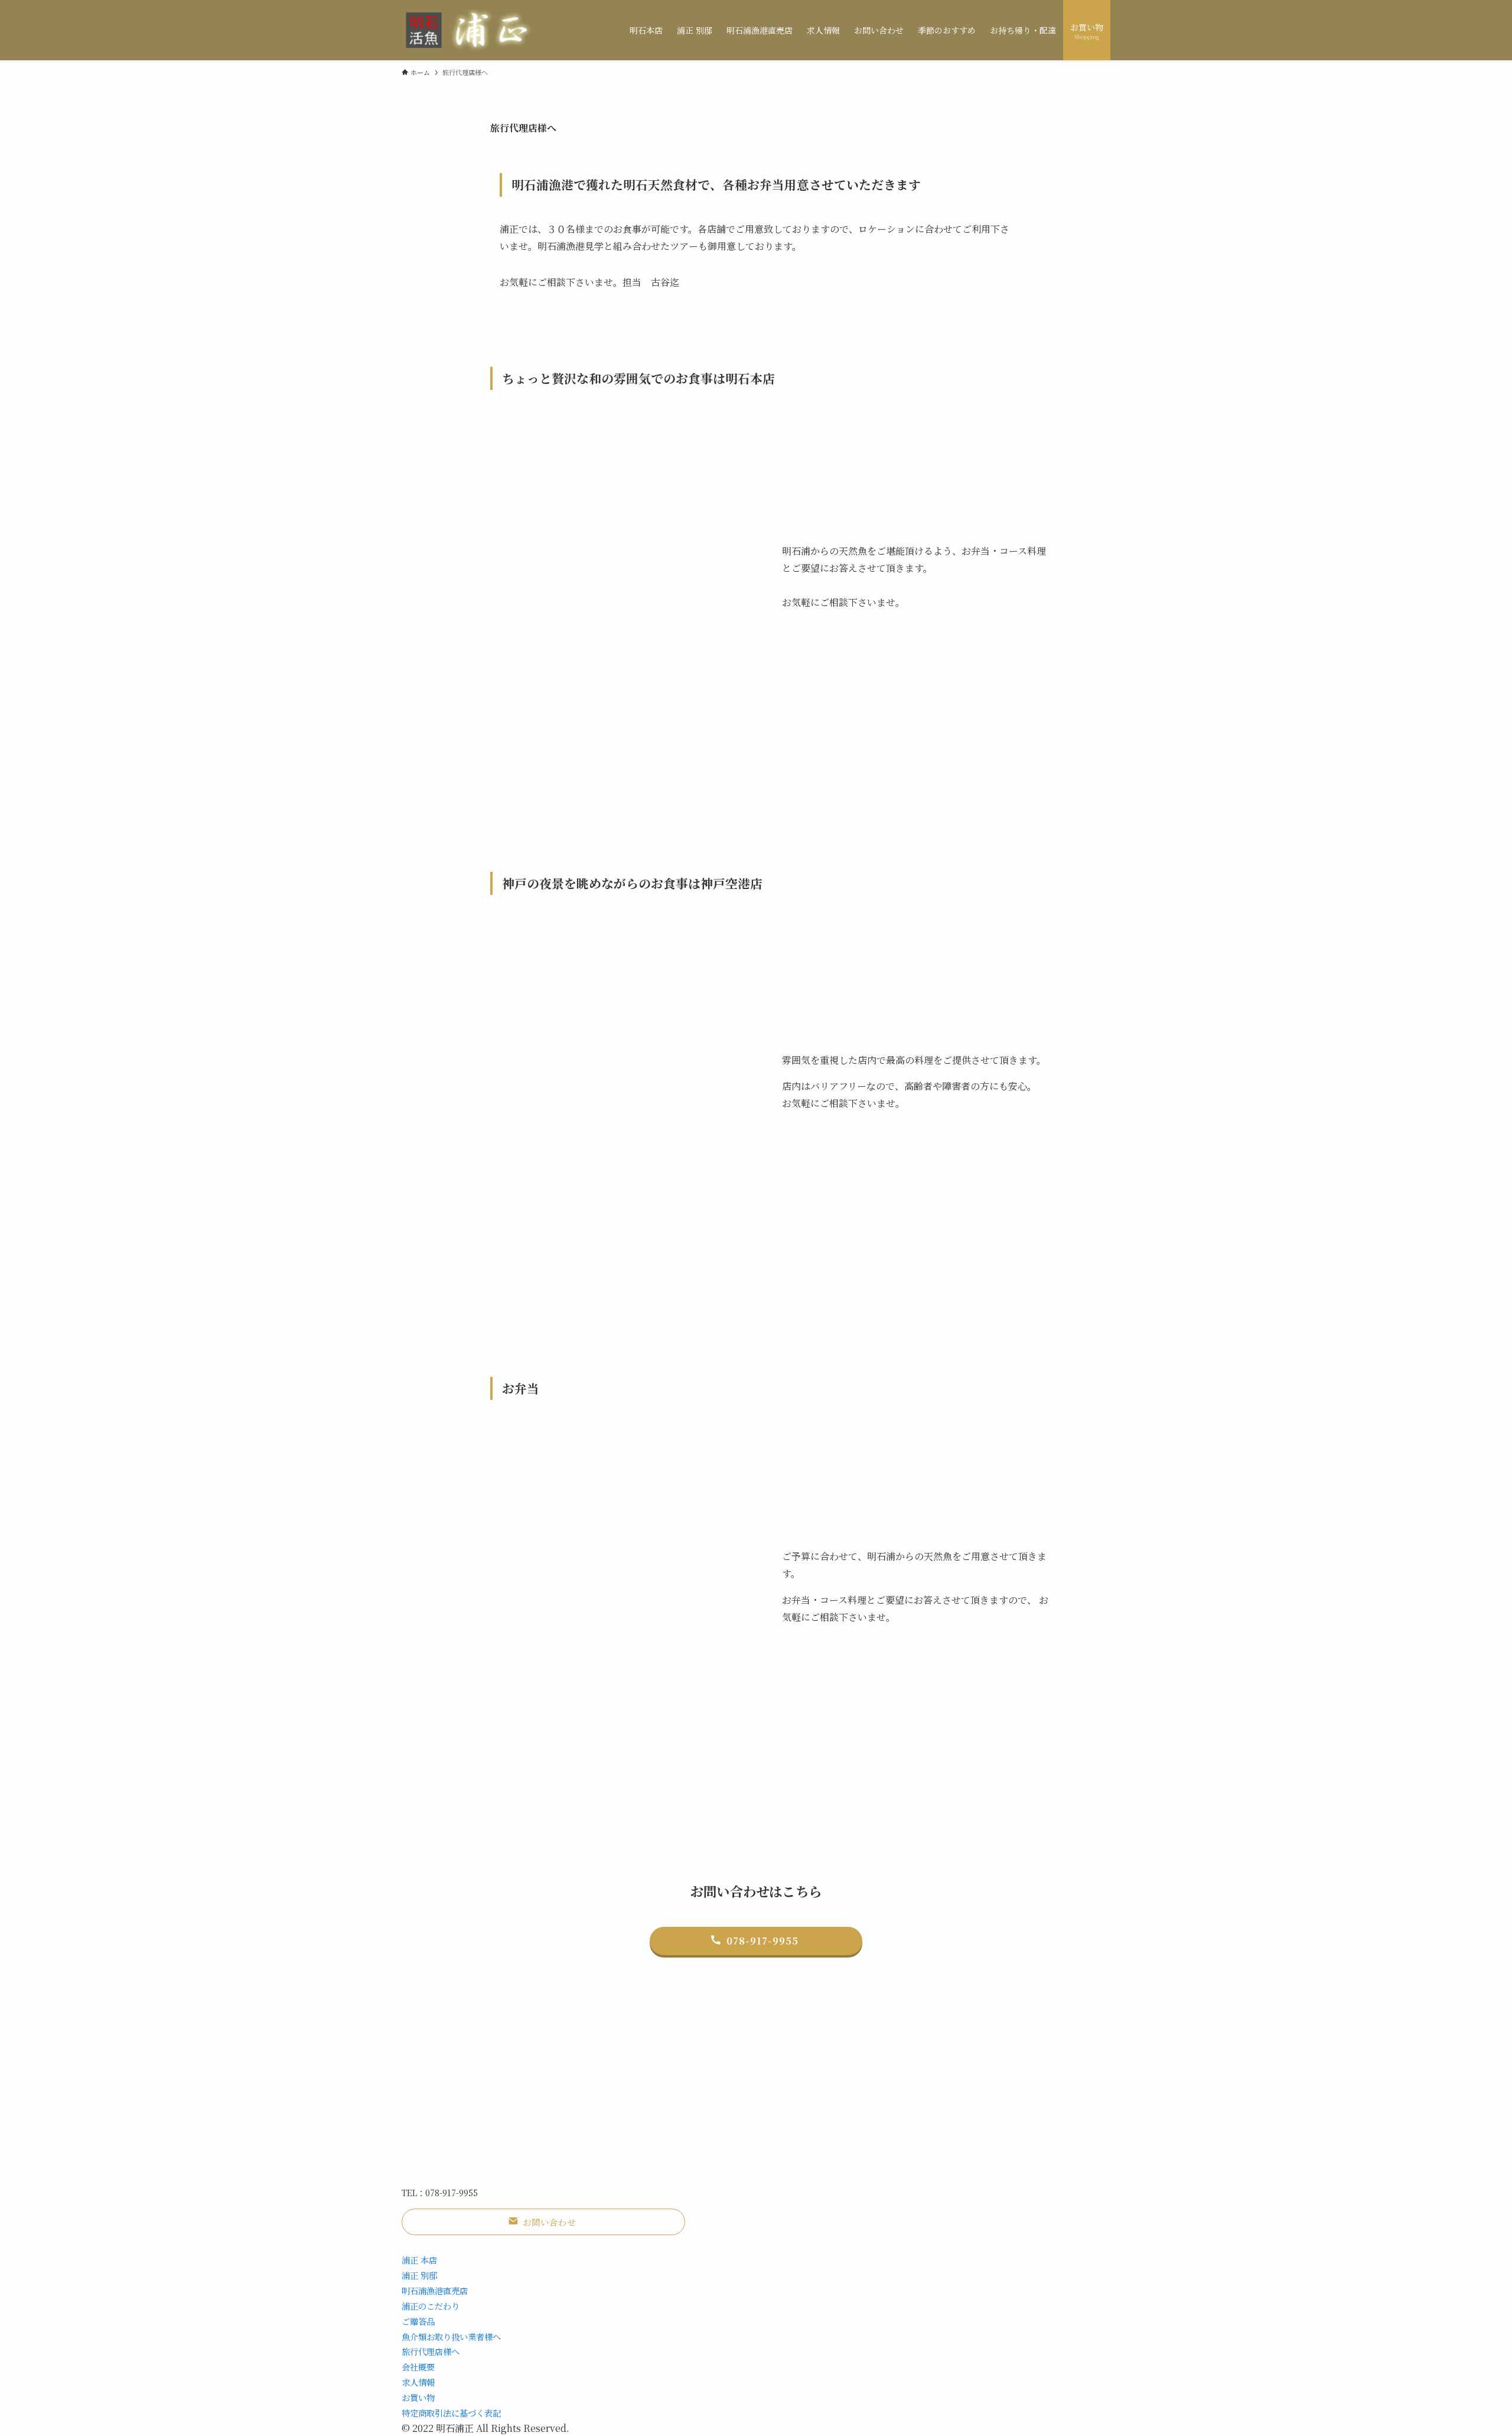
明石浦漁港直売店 (435, 2290)
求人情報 (418, 2382)
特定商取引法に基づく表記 (451, 2413)
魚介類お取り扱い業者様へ (451, 2336)
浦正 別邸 (419, 2275)
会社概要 (418, 2367)
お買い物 (418, 2397)
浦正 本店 (419, 2260)
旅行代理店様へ (431, 2351)
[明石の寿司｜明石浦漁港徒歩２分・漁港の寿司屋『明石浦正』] (472, 30)
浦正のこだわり (431, 2306)
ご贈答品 (418, 2321)
